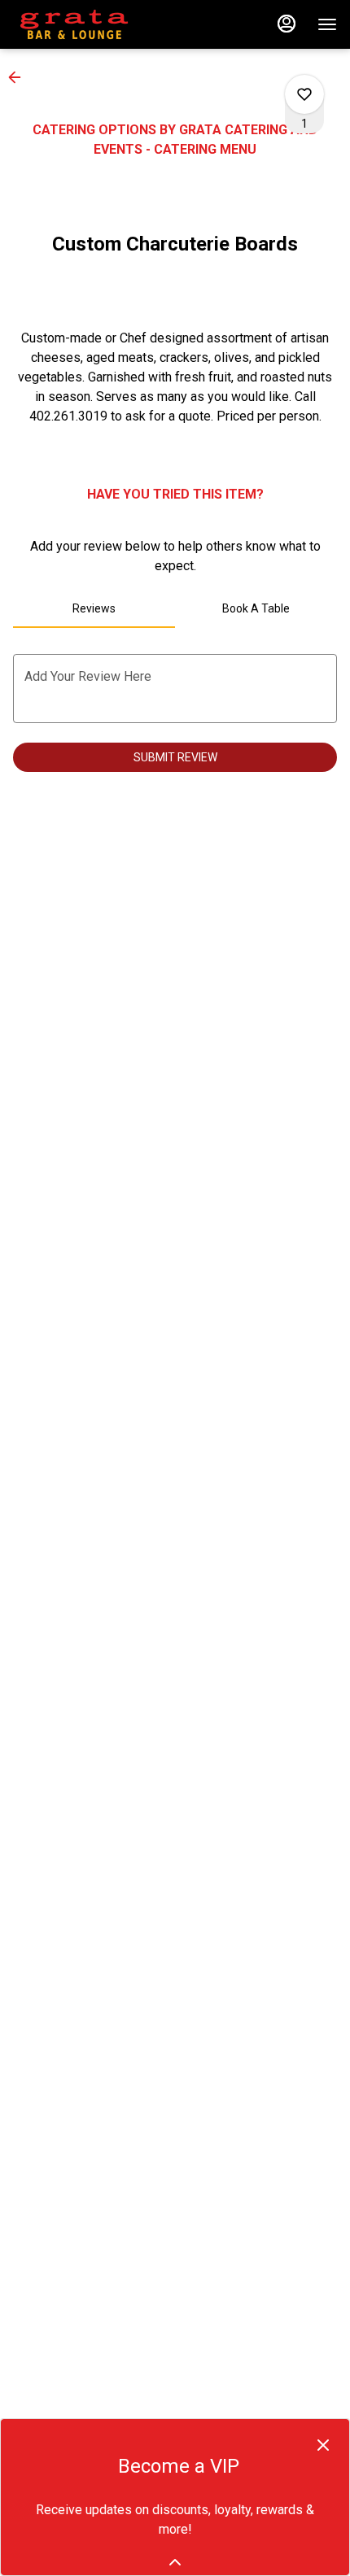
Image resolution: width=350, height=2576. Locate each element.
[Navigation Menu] (327, 24)
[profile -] (287, 24)
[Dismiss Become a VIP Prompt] (323, 2445)
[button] (20, 77)
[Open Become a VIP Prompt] (175, 2562)
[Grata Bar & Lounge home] (86, 24)
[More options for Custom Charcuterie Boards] (304, 94)
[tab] (94, 608)
